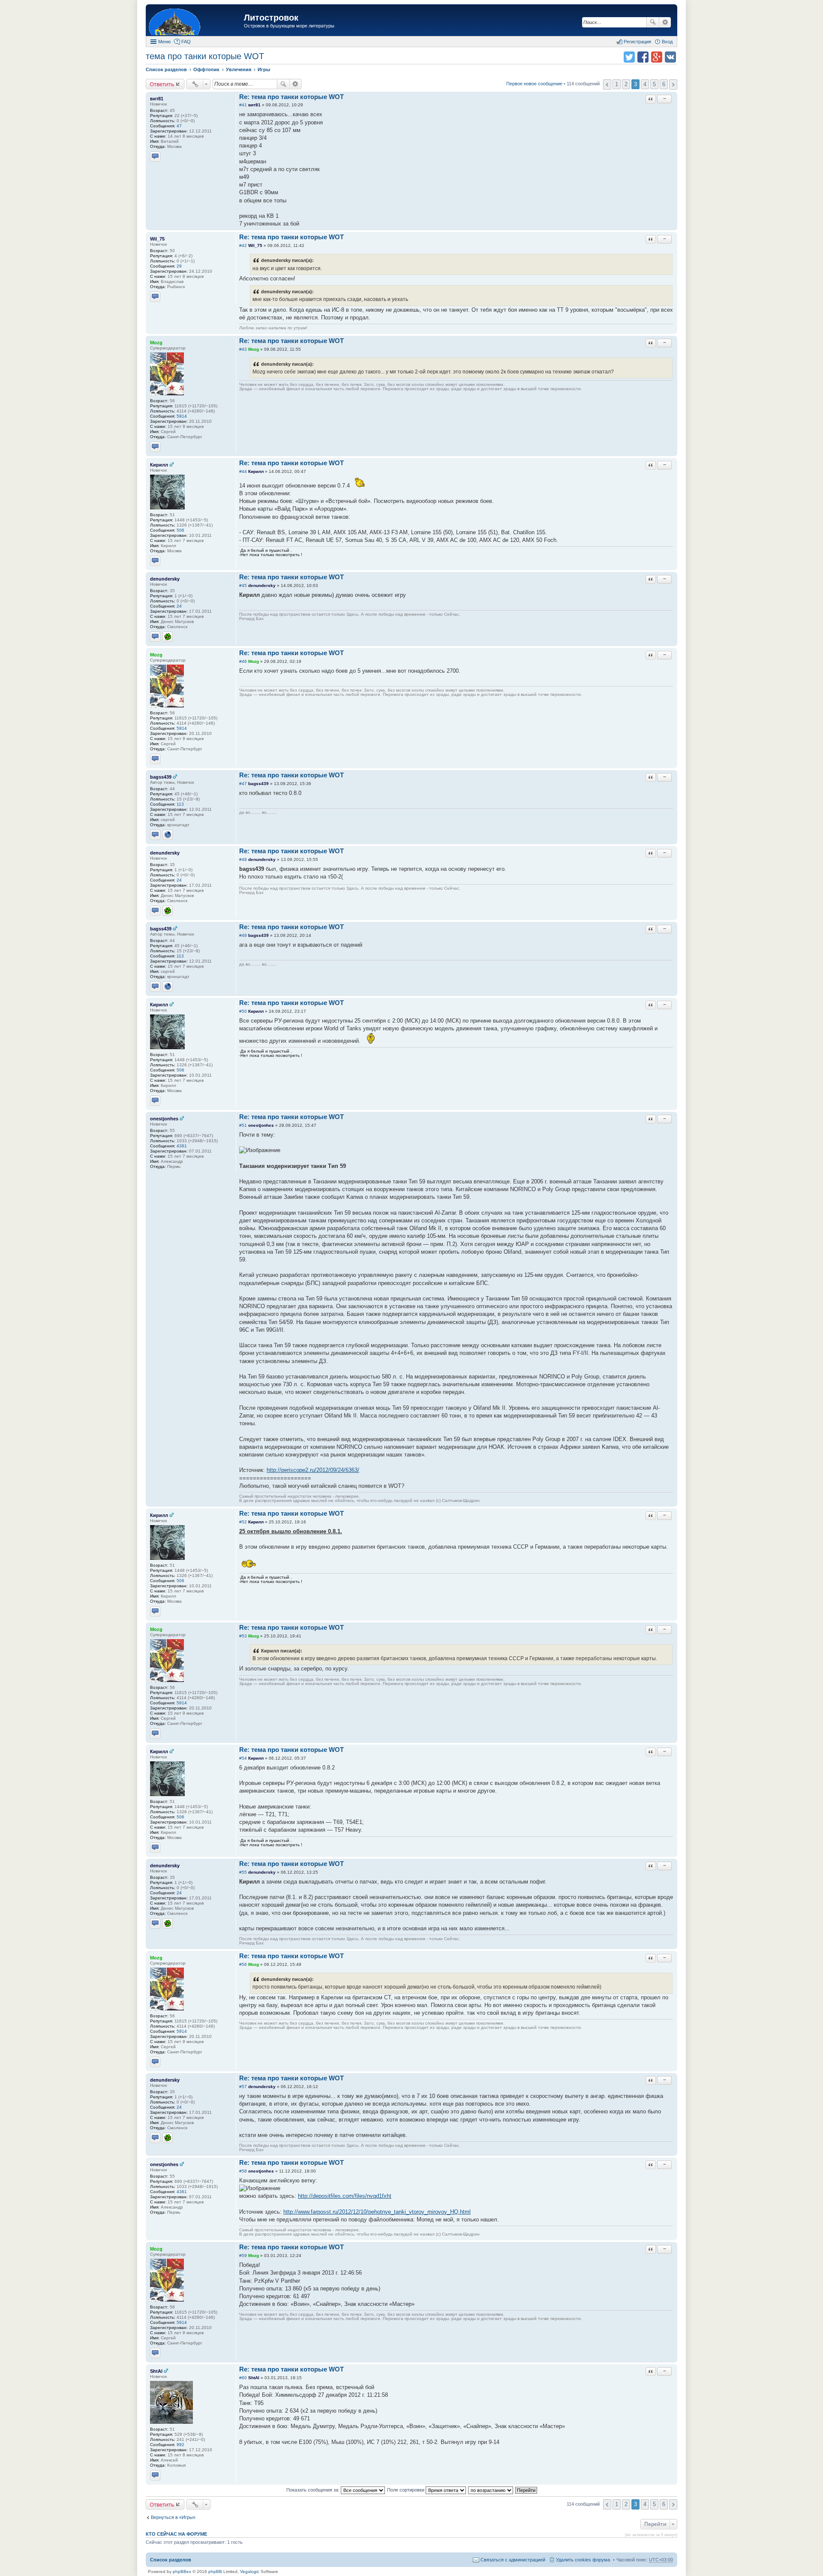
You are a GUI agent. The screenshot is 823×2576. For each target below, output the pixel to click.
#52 (243, 1522)
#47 (243, 784)
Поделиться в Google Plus (657, 57)
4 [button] (645, 84)
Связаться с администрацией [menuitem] (513, 2560)
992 (180, 2445)
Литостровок (271, 18)
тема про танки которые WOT (205, 56)
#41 (243, 105)
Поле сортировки (406, 2490)
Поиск (653, 22)
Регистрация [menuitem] (637, 42)
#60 (243, 2378)
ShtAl (156, 2371)
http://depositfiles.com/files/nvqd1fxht (345, 2196)
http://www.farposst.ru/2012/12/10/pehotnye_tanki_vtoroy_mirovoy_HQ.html (377, 2212)
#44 (243, 471)
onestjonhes (164, 1119)
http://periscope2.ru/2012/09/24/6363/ (313, 1470)
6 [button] (664, 84)
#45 (243, 585)
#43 (243, 349)
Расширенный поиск (665, 22)
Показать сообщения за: (314, 2490)
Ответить (162, 84)
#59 (243, 2256)
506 (180, 530)
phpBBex (182, 2571)
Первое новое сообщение (534, 84)
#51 (243, 1125)
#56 (243, 1964)
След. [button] (673, 84)
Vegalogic (250, 2571)
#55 (243, 1872)
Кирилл (159, 465)
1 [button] (617, 84)
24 (179, 606)
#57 (243, 2087)
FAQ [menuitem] (186, 42)
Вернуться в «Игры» (173, 2517)
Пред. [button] (607, 84)
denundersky (165, 579)
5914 (182, 416)
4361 (182, 1146)
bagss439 (161, 777)
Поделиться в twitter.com (629, 57)
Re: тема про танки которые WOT (291, 97)
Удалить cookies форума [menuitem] (583, 2560)
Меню (164, 42)
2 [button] (626, 84)
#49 (243, 935)
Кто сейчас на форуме (176, 2534)
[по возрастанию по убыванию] (491, 2490)
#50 (243, 1011)
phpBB (215, 2571)
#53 (243, 1636)
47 (179, 126)
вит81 (157, 99)
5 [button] (654, 84)
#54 (243, 1758)
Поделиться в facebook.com (643, 57)
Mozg (156, 343)
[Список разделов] (196, 21)
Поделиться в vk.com (670, 57)
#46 (243, 661)
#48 (243, 859)
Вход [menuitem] (667, 42)
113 (180, 804)
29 (179, 266)
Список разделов (171, 2560)
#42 (243, 245)
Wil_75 (157, 239)
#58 (243, 2171)
